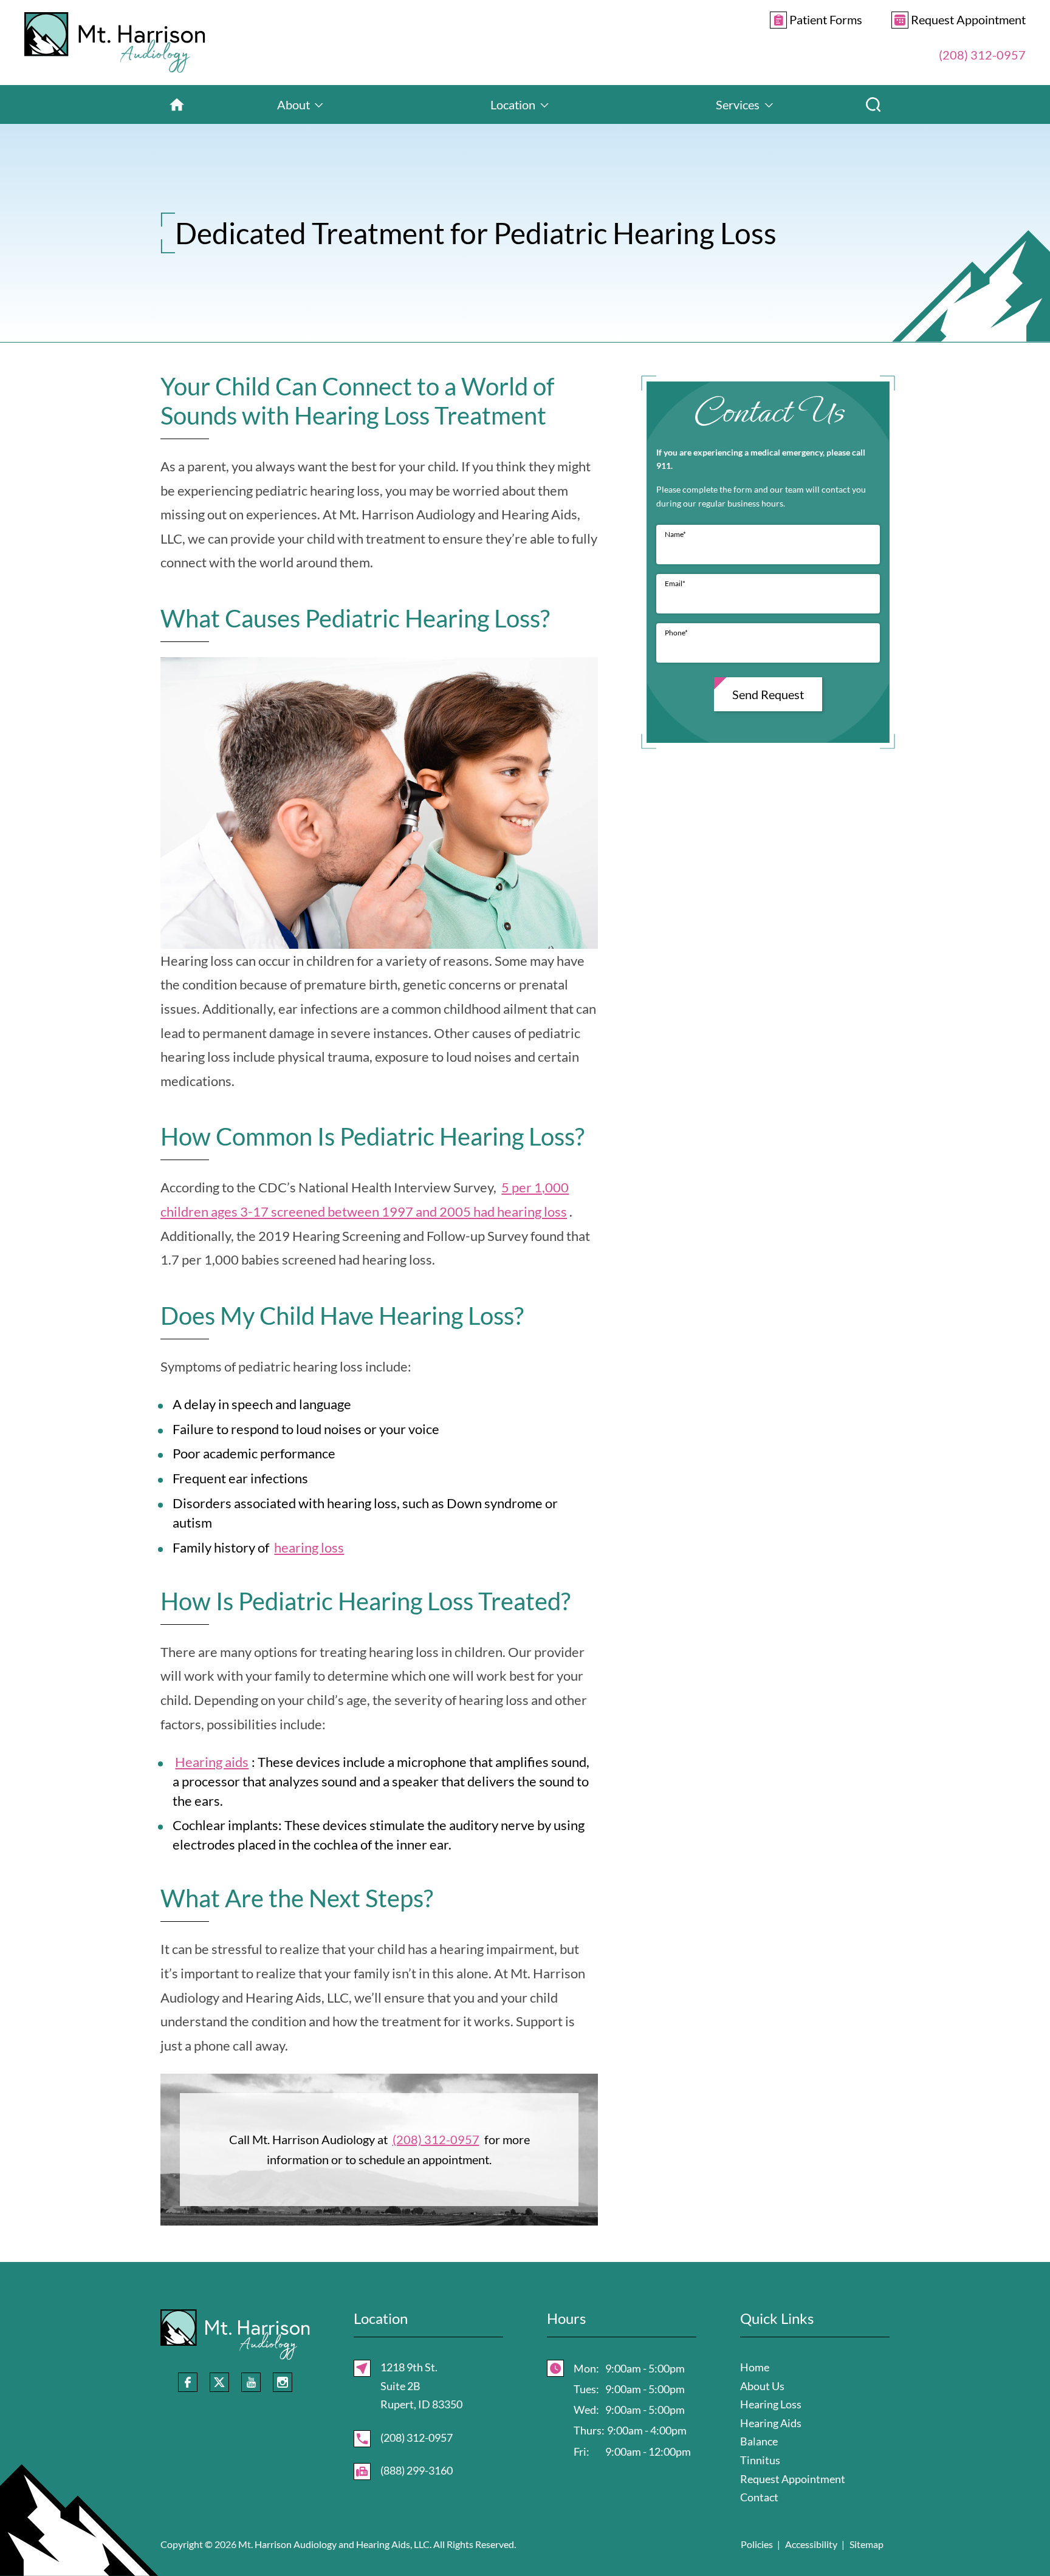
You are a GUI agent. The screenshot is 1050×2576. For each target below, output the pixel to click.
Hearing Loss (771, 2404)
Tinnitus (760, 2460)
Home (755, 2367)
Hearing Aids (771, 2423)
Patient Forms (825, 19)
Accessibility (811, 2544)
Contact (759, 2497)
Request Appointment (967, 19)
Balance (759, 2441)
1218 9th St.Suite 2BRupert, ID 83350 (421, 2386)
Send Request (768, 694)
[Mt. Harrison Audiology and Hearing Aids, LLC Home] (115, 43)
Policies (757, 2544)
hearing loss (309, 1547)
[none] (300, 104)
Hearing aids (212, 1762)
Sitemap (866, 2544)
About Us (762, 2386)
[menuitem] (177, 104)
